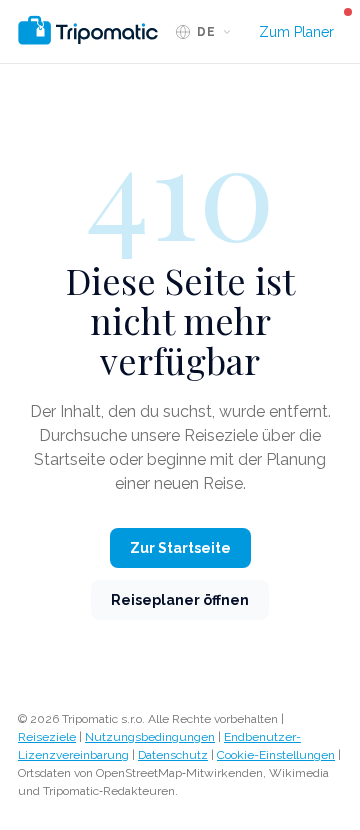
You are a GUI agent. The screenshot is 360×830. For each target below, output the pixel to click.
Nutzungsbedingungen (150, 737)
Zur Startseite (180, 548)
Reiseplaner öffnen (180, 600)
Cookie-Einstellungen (276, 755)
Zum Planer (296, 32)
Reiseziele (47, 737)
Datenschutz (173, 755)
